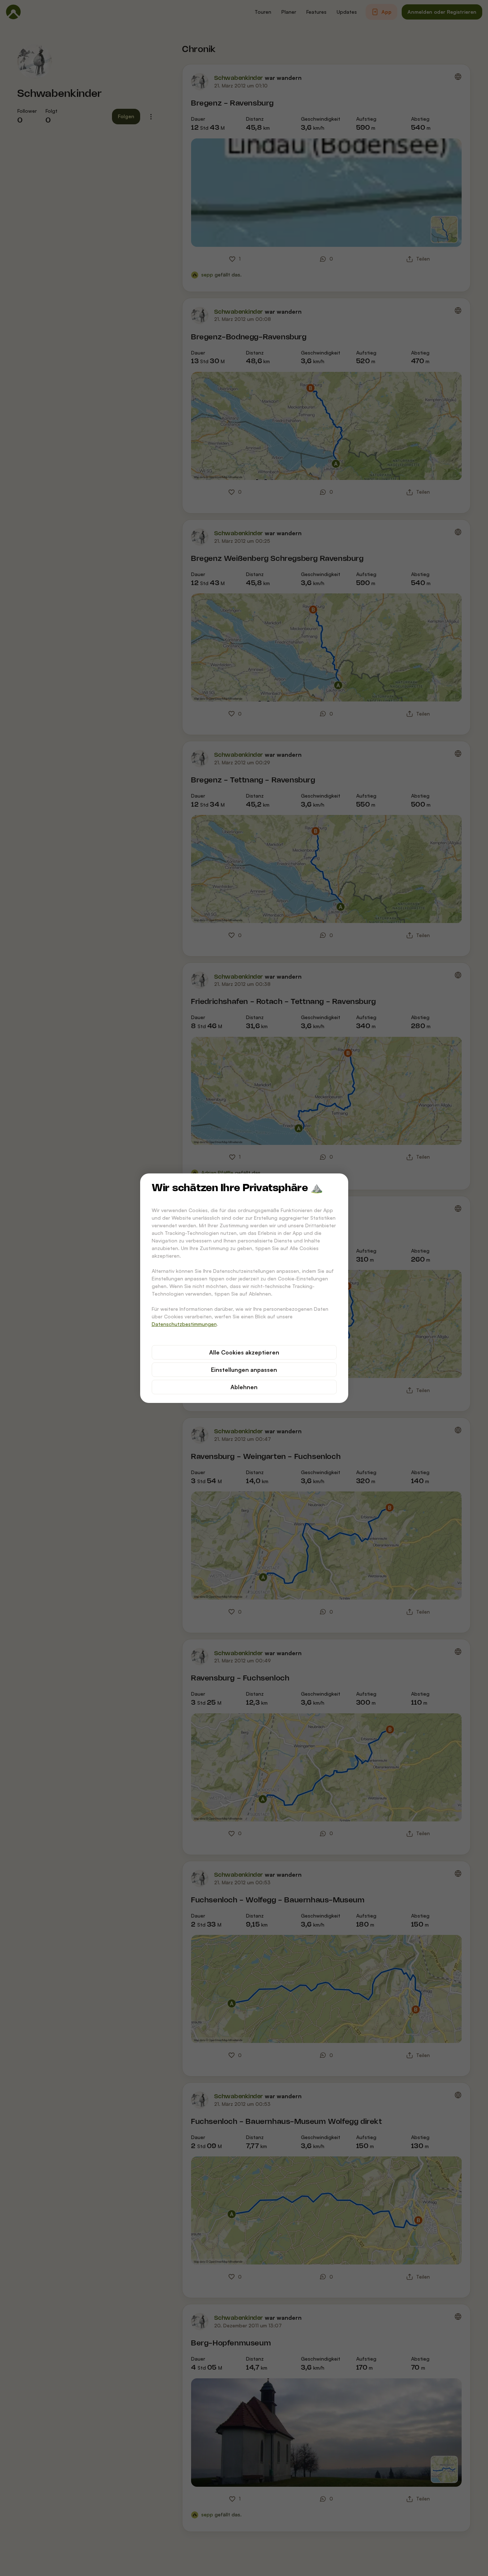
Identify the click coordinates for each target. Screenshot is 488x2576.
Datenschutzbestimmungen (184, 1324)
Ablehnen (244, 1387)
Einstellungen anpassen (244, 1370)
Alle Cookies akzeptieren (244, 1352)
